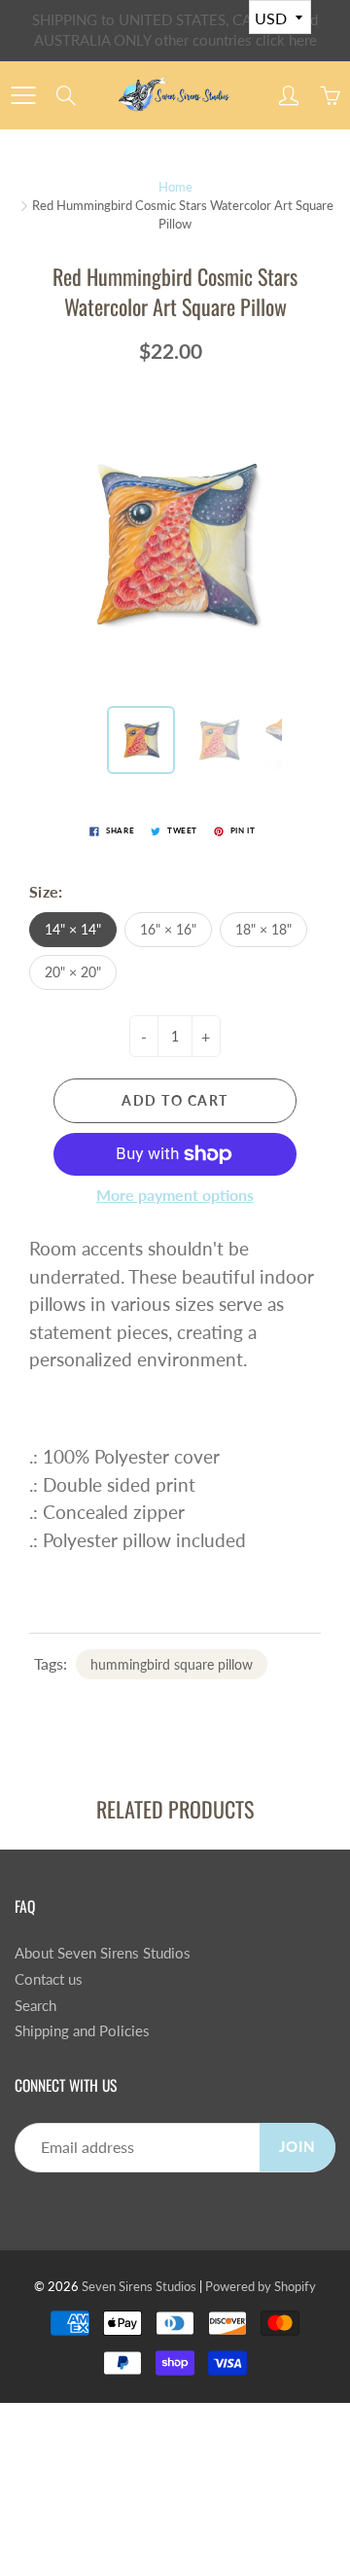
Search (35, 2006)
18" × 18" (263, 929)
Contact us (49, 1979)
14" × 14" (73, 929)
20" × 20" (73, 972)
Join (297, 2147)
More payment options (175, 1195)
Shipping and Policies (82, 2031)
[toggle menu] (23, 95)
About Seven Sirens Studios (103, 1953)
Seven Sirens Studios (139, 2286)
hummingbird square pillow (172, 1664)
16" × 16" (168, 929)
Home (175, 187)
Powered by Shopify (261, 2286)
